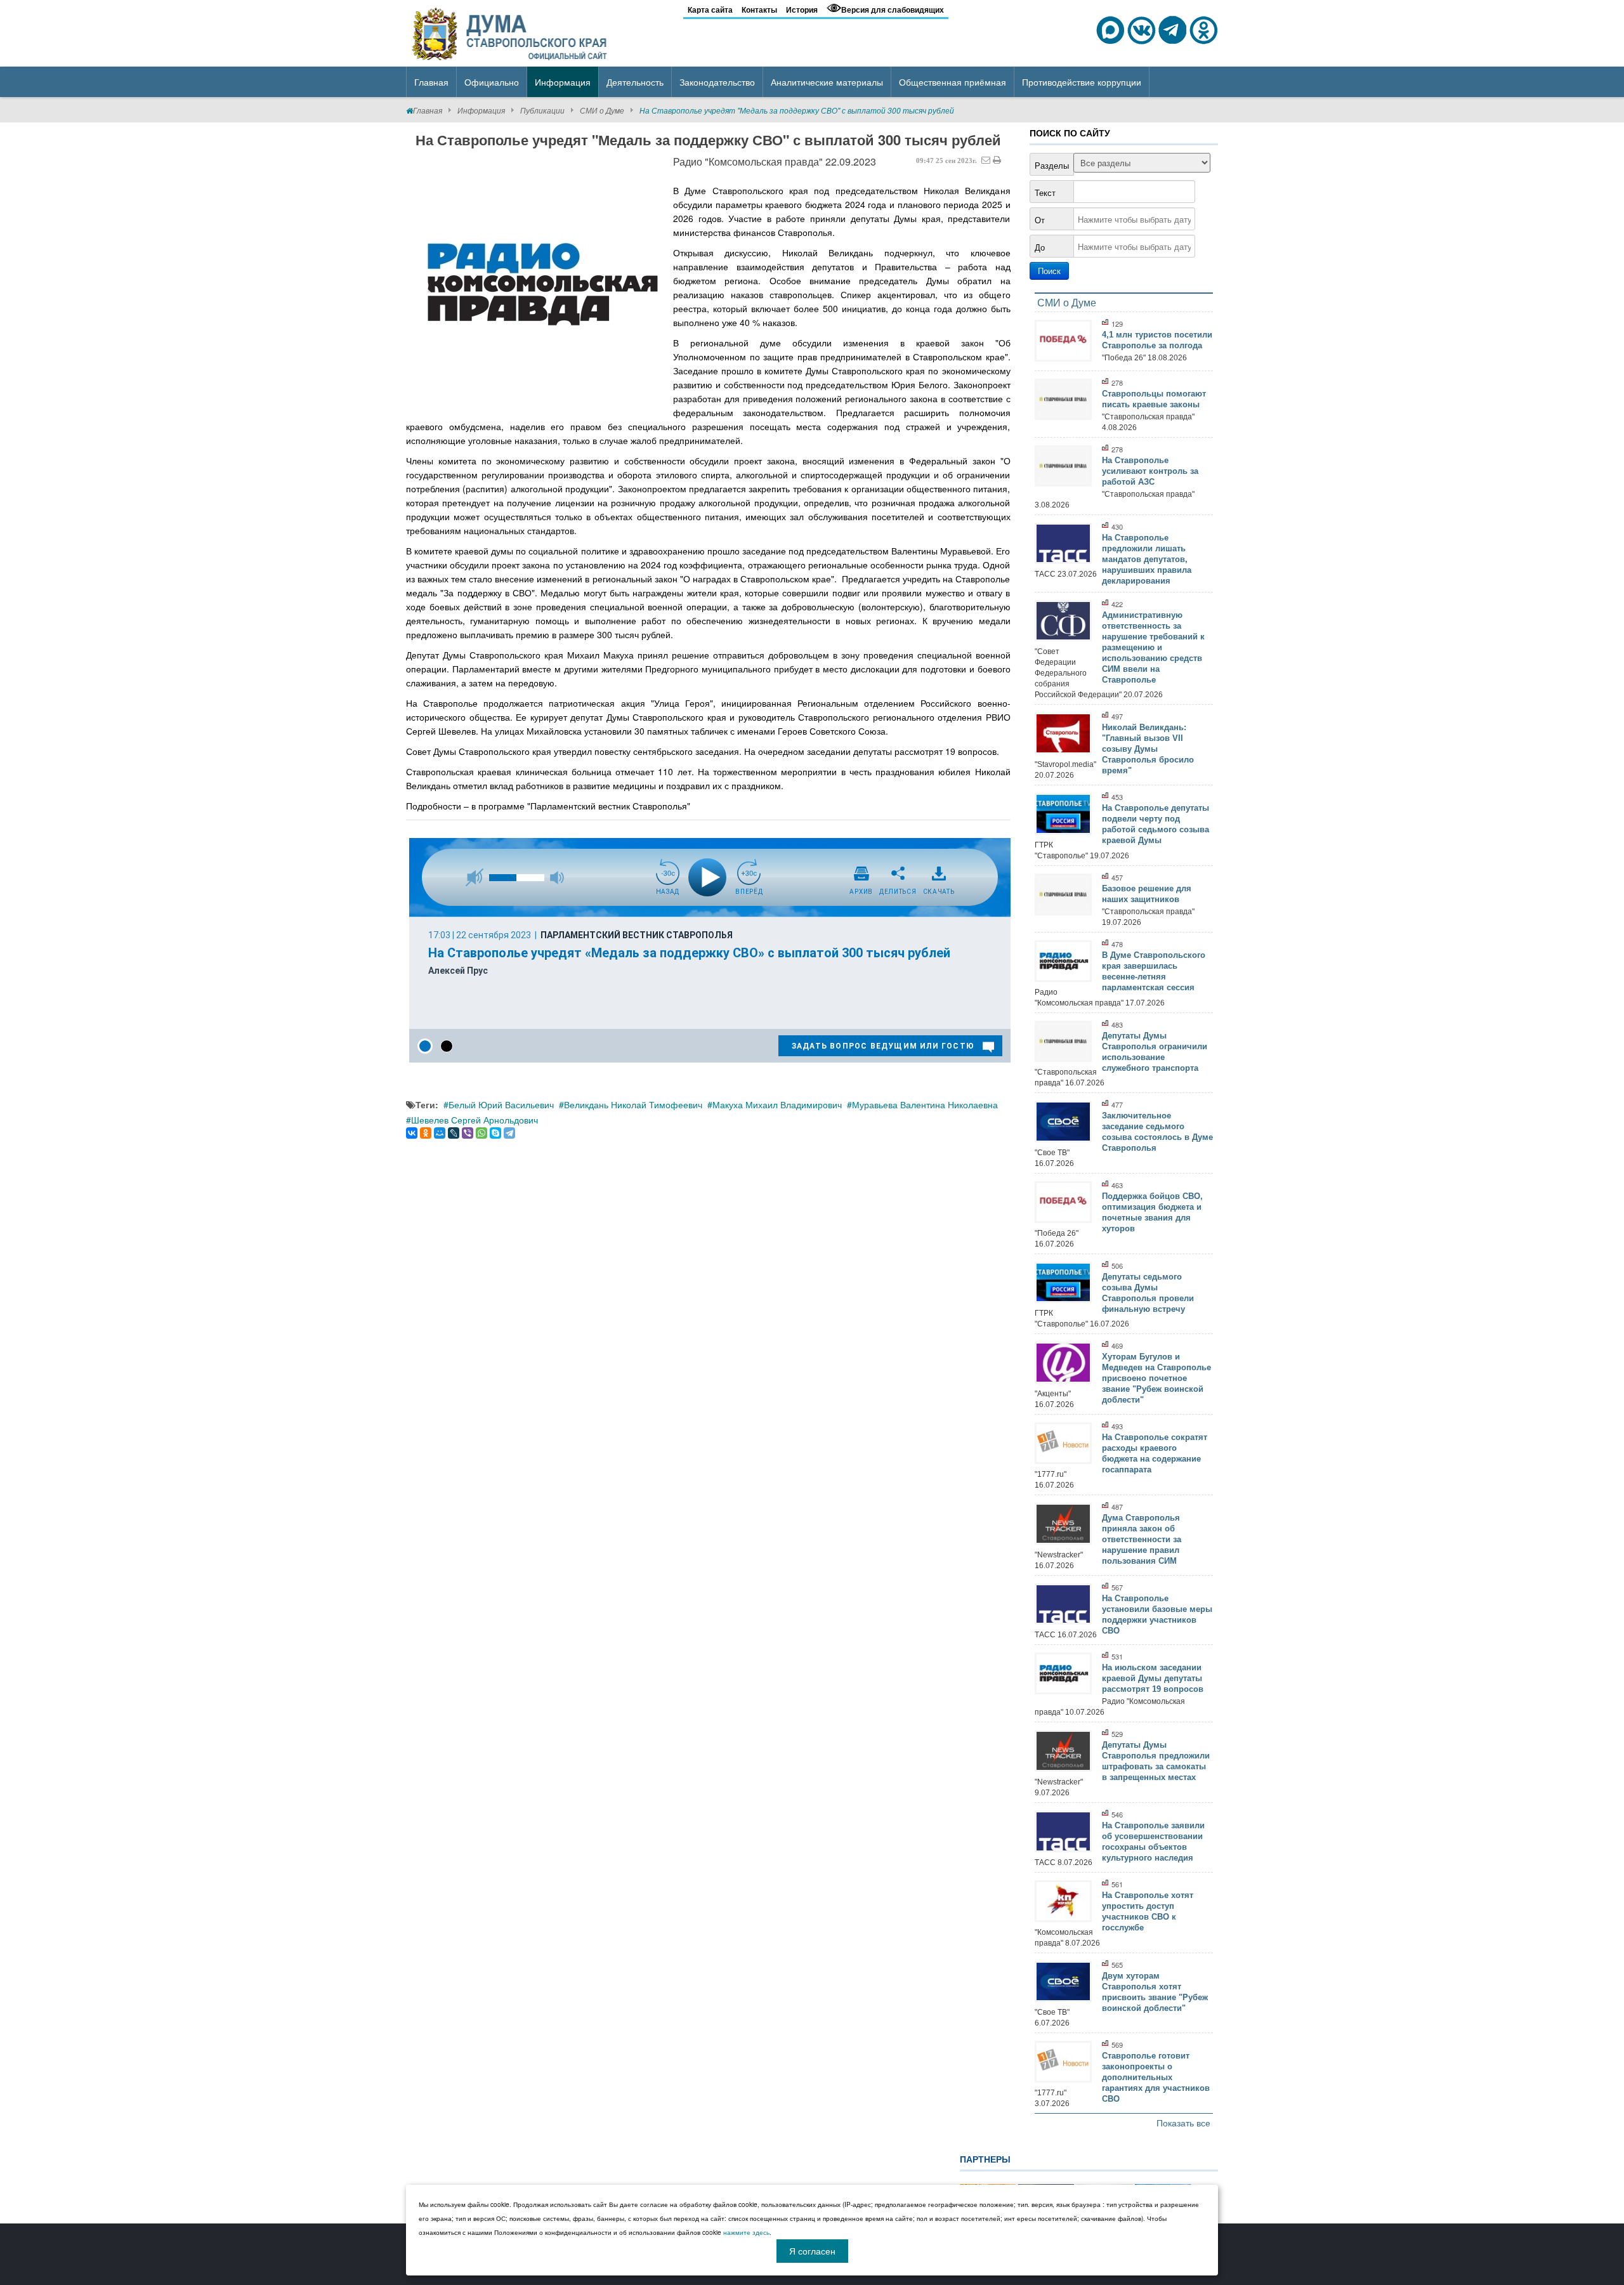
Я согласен (812, 2251)
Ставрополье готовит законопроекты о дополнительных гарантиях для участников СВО (1156, 2077)
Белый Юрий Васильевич (501, 1104)
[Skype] (495, 1133)
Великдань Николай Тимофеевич (633, 1104)
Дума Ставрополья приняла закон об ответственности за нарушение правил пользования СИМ (1142, 1539)
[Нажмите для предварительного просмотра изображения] (539, 284)
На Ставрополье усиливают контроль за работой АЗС (1150, 471)
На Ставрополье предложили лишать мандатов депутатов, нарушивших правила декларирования (1147, 559)
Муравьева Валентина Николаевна (925, 1104)
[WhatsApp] (481, 1133)
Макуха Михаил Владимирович (777, 1104)
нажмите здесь (746, 2232)
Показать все (1183, 2123)
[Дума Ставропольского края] (511, 32)
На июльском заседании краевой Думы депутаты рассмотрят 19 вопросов (1153, 1678)
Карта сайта (710, 10)
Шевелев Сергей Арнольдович (475, 1120)
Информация (481, 110)
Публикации (542, 110)
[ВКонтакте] (412, 1133)
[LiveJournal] (454, 1133)
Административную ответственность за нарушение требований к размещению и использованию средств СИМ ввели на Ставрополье (1153, 647)
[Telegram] (509, 1133)
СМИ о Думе (602, 110)
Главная (428, 110)
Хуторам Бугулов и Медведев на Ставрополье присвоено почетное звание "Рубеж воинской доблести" (1156, 1378)
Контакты (759, 10)
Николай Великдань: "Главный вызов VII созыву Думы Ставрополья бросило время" (1148, 749)
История (802, 10)
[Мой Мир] (440, 1133)
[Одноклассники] (426, 1133)
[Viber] (468, 1133)
